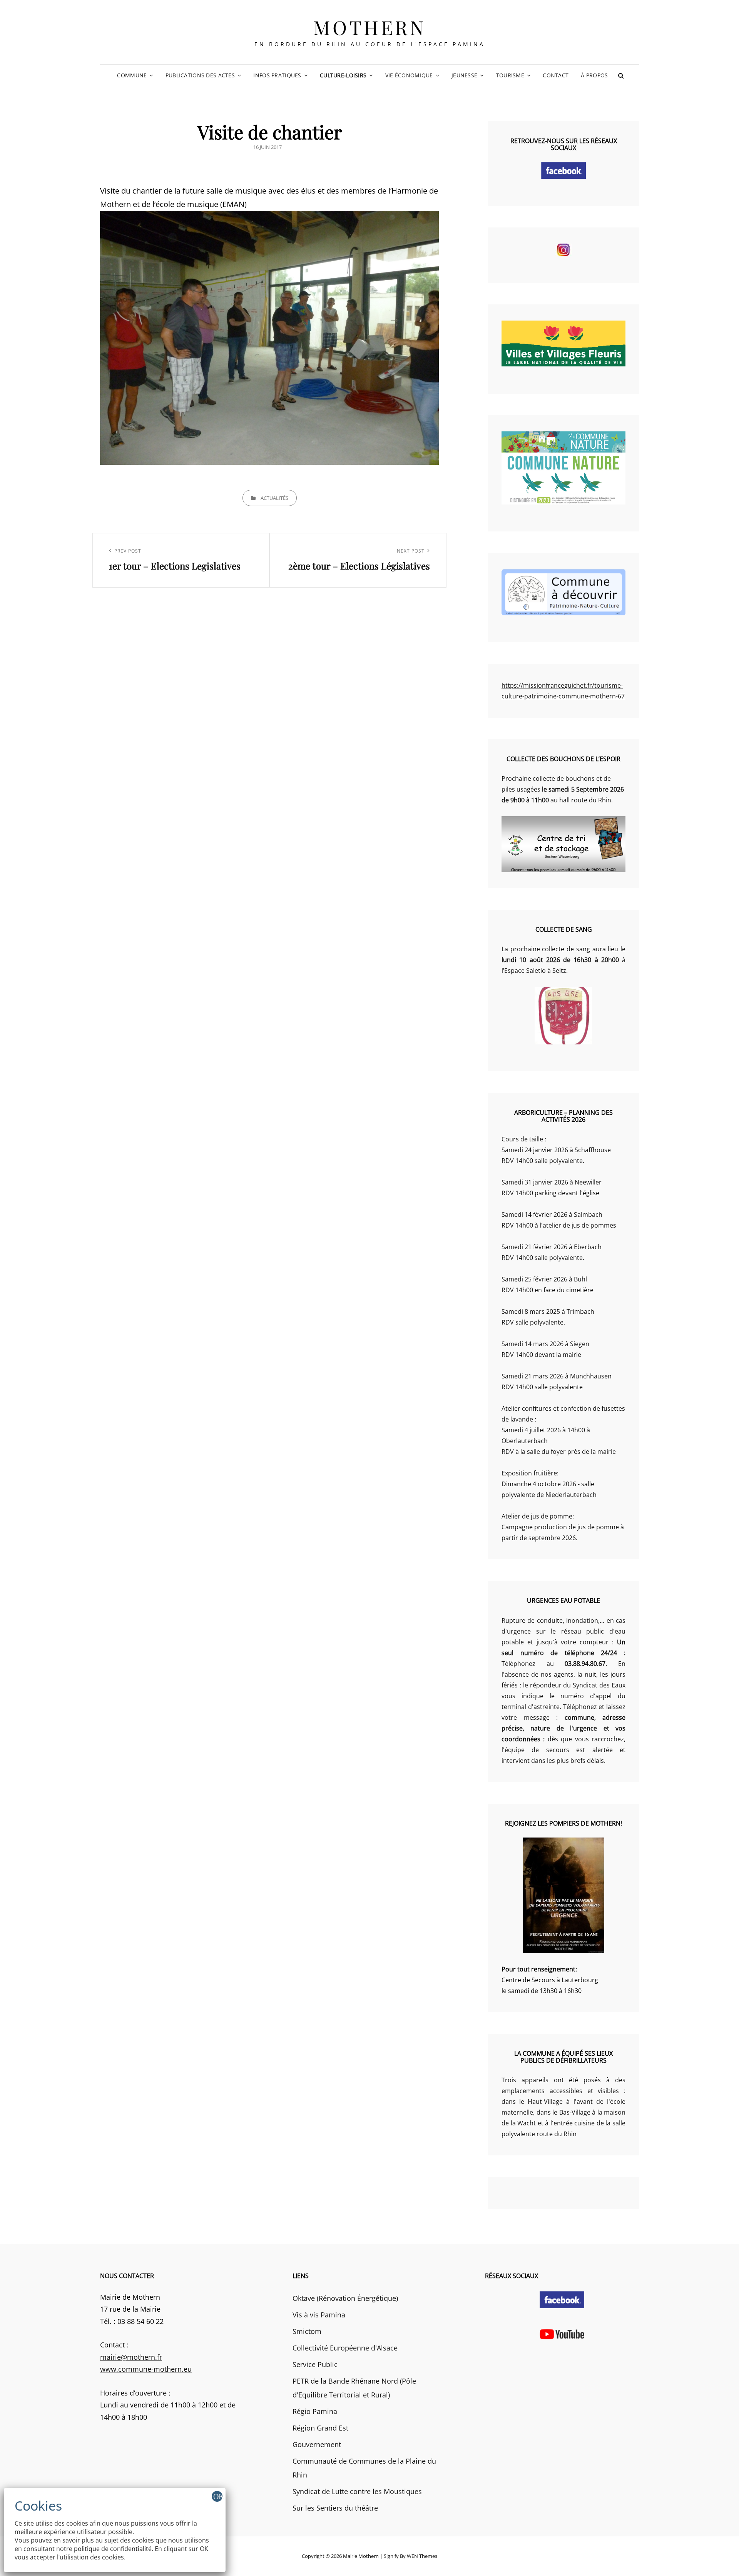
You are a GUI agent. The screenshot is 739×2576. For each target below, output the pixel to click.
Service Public (315, 2364)
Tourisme (510, 75)
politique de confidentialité (113, 2549)
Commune (132, 75)
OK (218, 2496)
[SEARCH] (621, 75)
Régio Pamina (315, 2411)
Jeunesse (464, 75)
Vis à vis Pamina (319, 2315)
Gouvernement (317, 2444)
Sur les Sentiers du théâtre (335, 2508)
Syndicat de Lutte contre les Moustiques (357, 2491)
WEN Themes (422, 2556)
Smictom (307, 2331)
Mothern (370, 27)
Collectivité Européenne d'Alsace (345, 2348)
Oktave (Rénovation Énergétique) (345, 2298)
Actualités (274, 498)
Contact (556, 75)
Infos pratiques (277, 75)
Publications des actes (200, 75)
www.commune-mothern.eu (146, 2369)
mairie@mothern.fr (131, 2357)
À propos (594, 75)
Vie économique (409, 75)
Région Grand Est (320, 2428)
